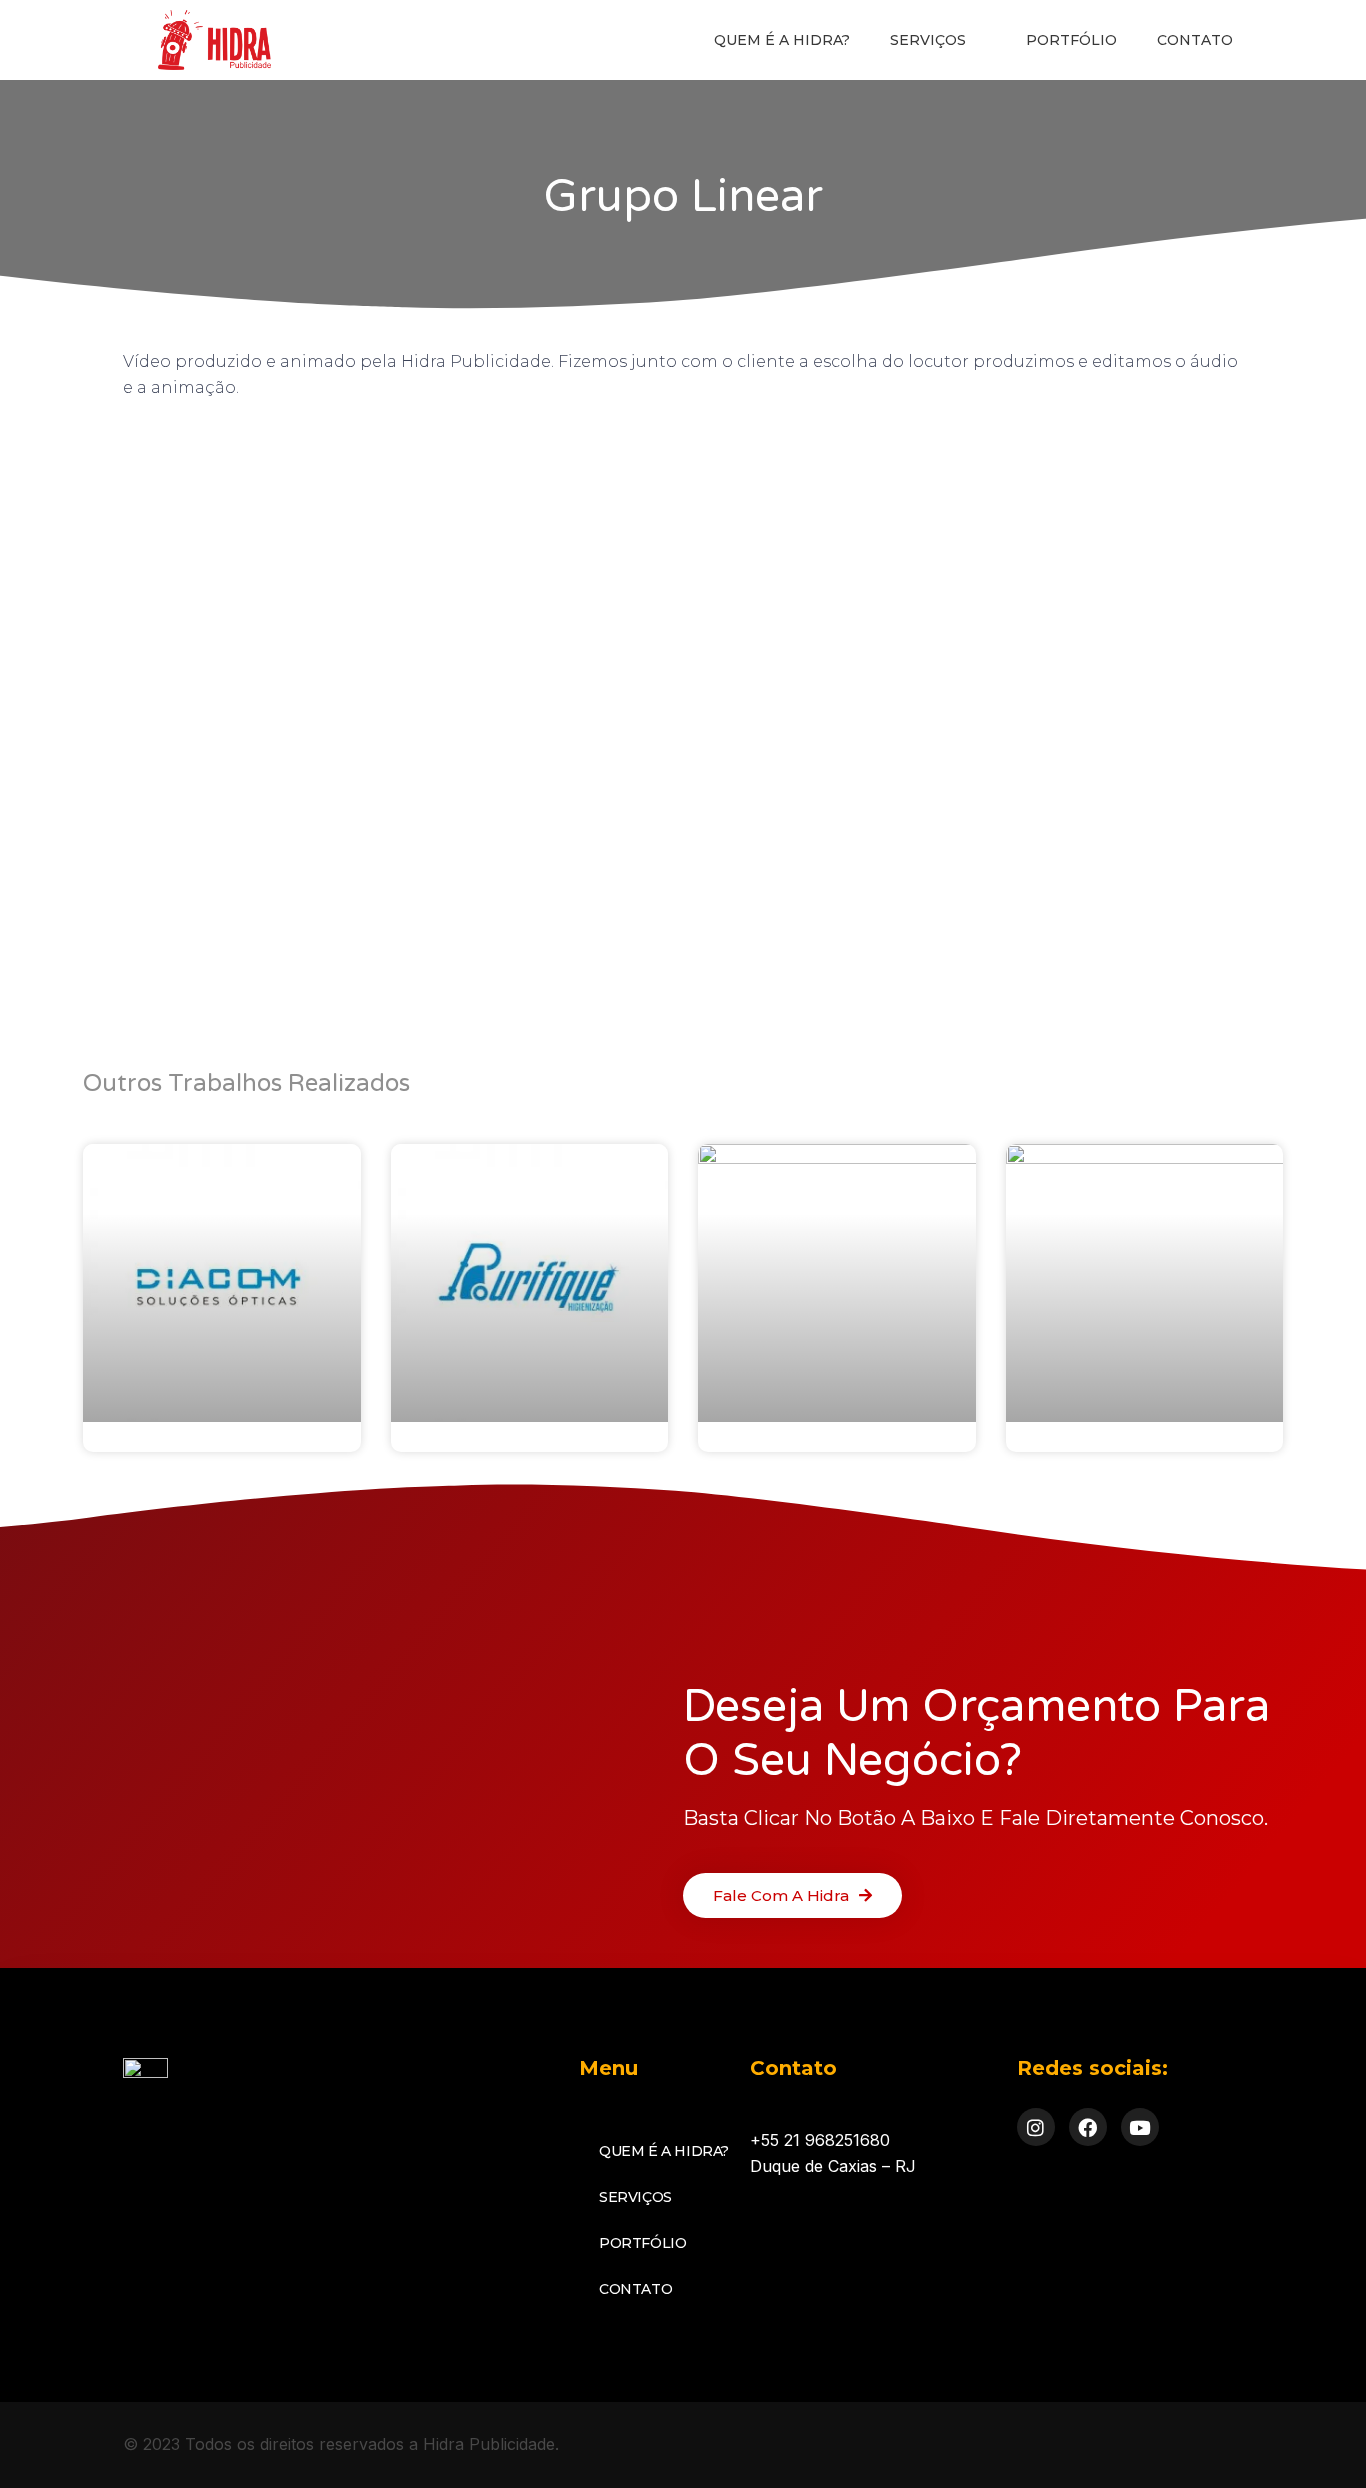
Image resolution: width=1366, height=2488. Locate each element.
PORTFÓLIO (1071, 40)
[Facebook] (1088, 2127)
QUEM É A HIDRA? (782, 40)
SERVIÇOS (928, 40)
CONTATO (1195, 40)
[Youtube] (1140, 2127)
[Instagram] (1036, 2127)
